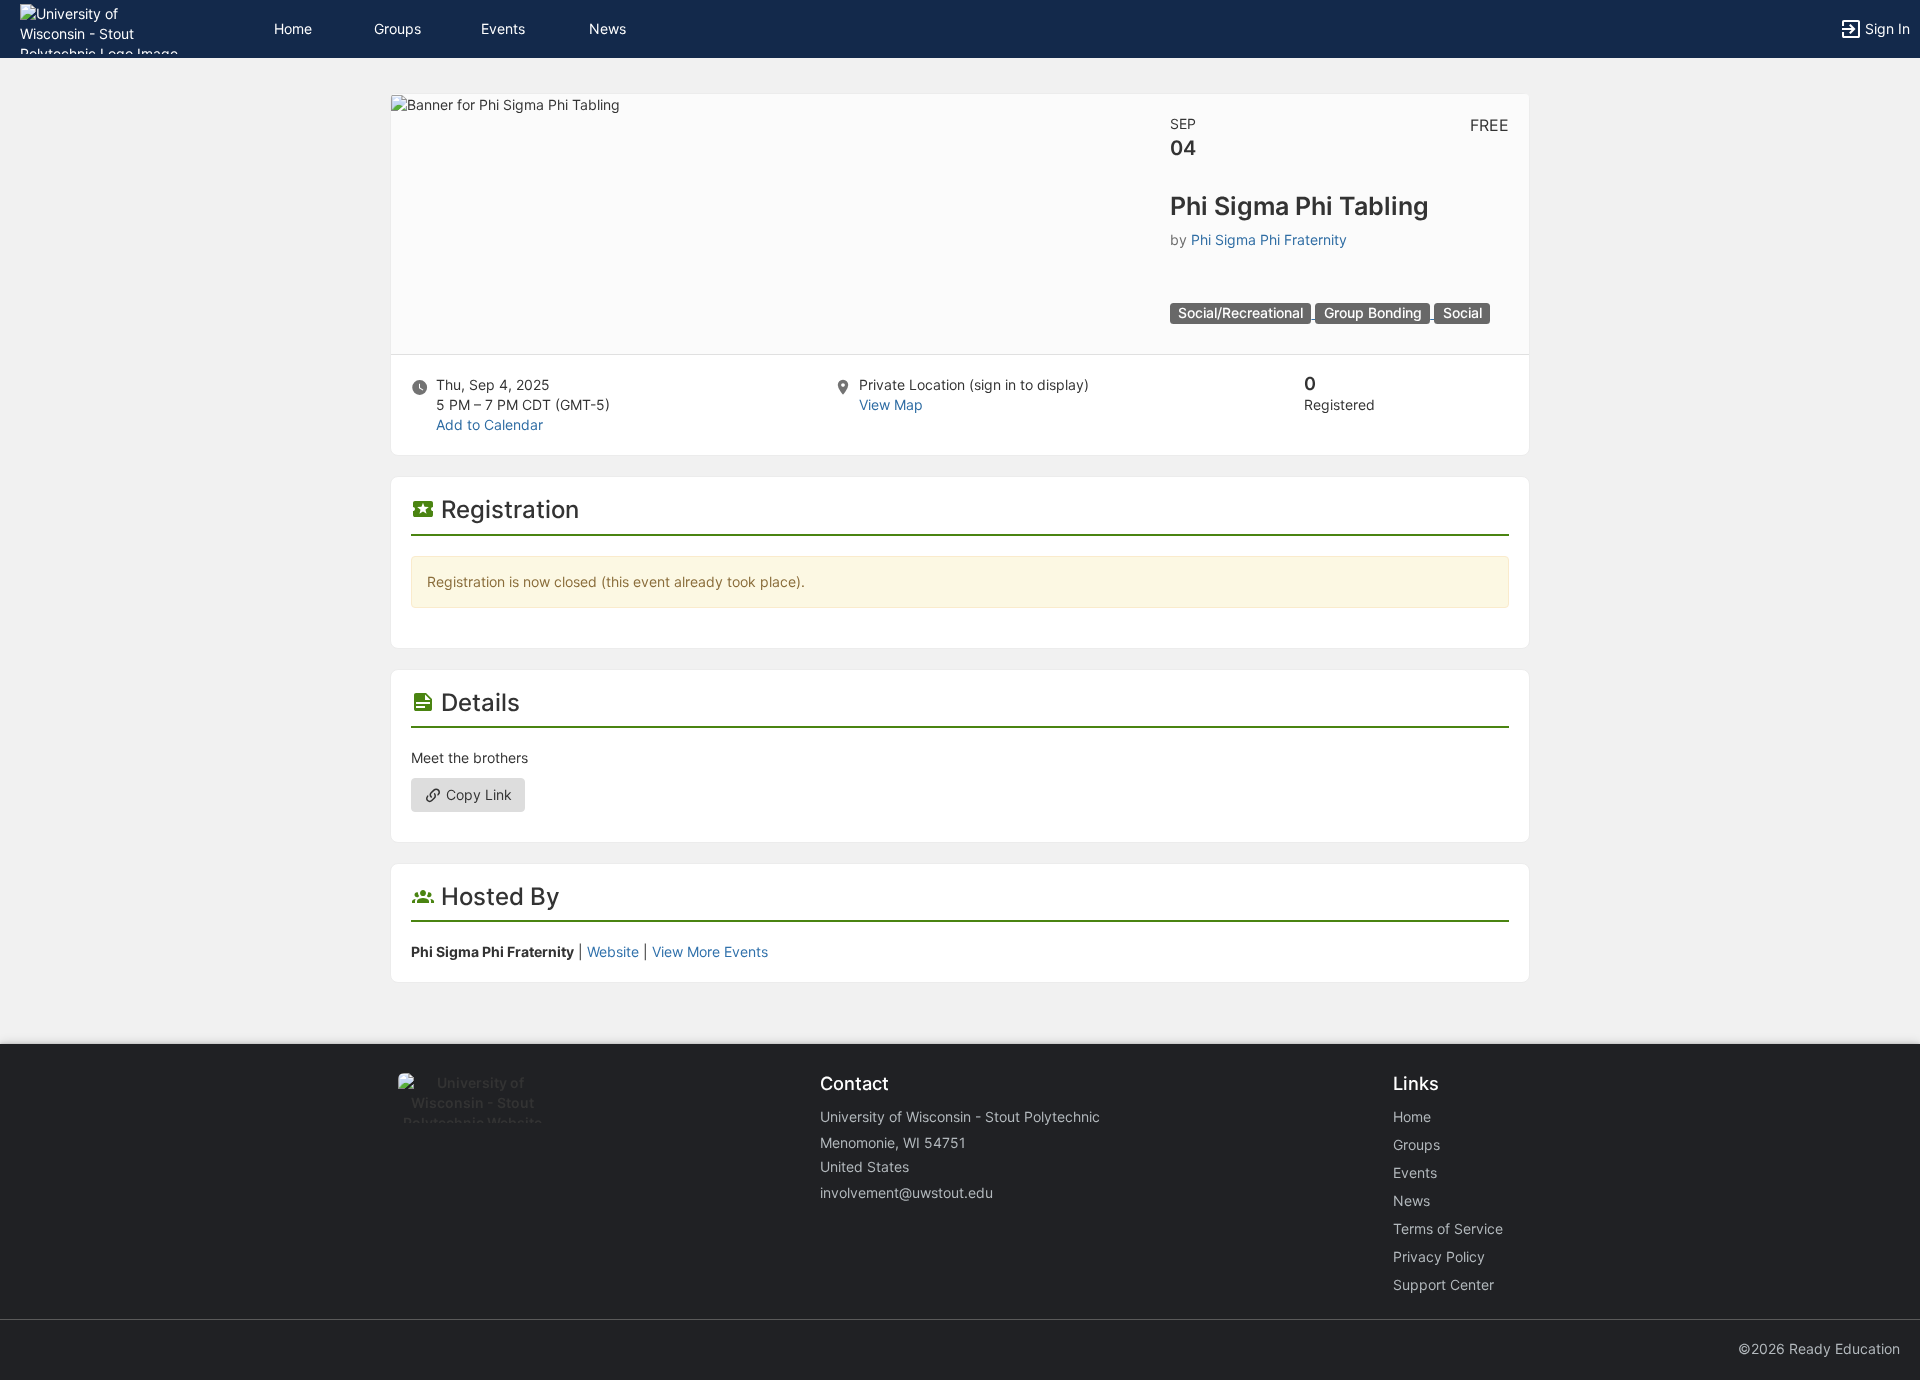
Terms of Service (1448, 1228)
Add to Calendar (489, 424)
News (607, 28)
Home (1412, 1116)
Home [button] (293, 28)
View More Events (710, 951)
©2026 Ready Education (1819, 1348)
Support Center (1443, 1284)
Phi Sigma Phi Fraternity (1269, 239)
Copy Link (477, 794)
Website (613, 951)
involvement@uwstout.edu (906, 1192)
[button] (102, 27)
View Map (891, 404)
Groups (397, 28)
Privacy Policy (1439, 1256)
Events (503, 28)
